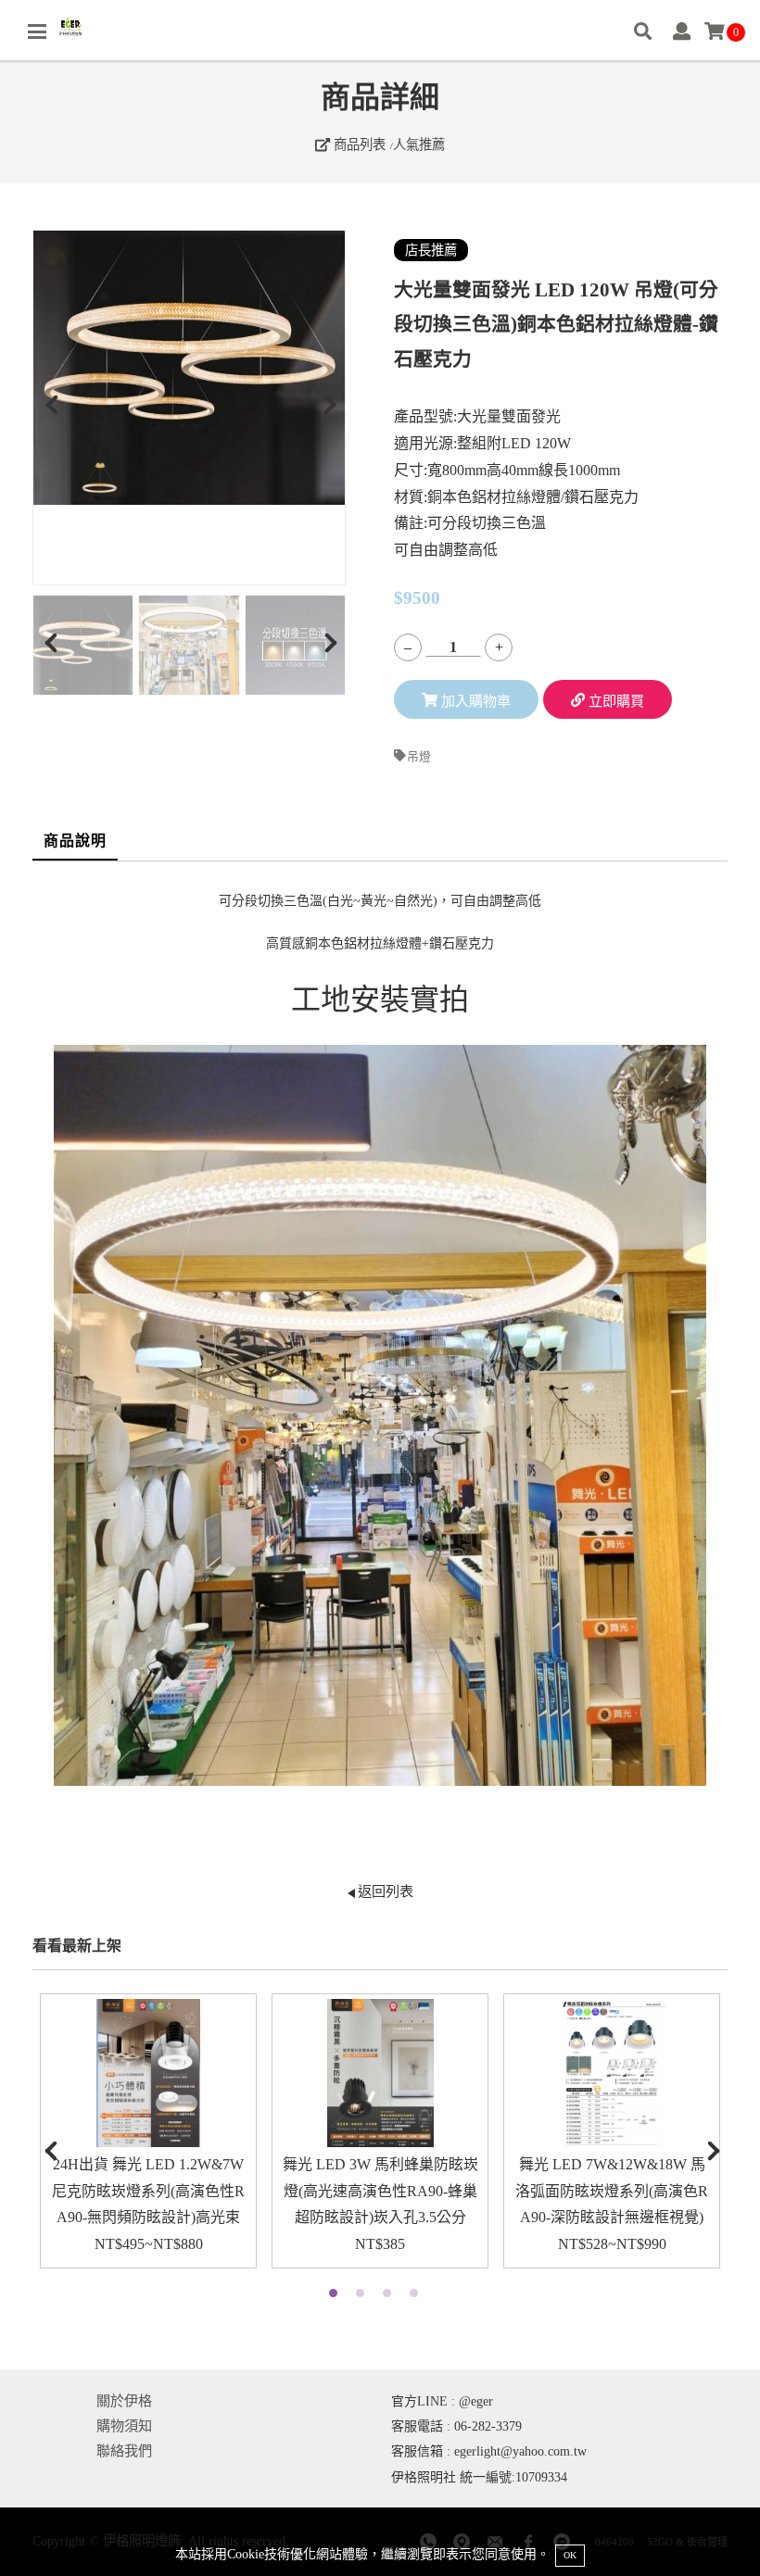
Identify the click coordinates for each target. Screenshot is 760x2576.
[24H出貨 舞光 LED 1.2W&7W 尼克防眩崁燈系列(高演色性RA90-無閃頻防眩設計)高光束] (148, 2073)
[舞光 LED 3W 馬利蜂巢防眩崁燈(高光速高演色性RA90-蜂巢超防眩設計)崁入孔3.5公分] (380, 2073)
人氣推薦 (419, 145)
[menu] (37, 32)
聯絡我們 (124, 2450)
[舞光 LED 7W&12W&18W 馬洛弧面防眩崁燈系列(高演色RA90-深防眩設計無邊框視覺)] (612, 2073)
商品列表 (358, 145)
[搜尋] (643, 33)
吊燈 (419, 757)
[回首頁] (71, 28)
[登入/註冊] (682, 33)
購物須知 (124, 2425)
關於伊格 (124, 2400)
